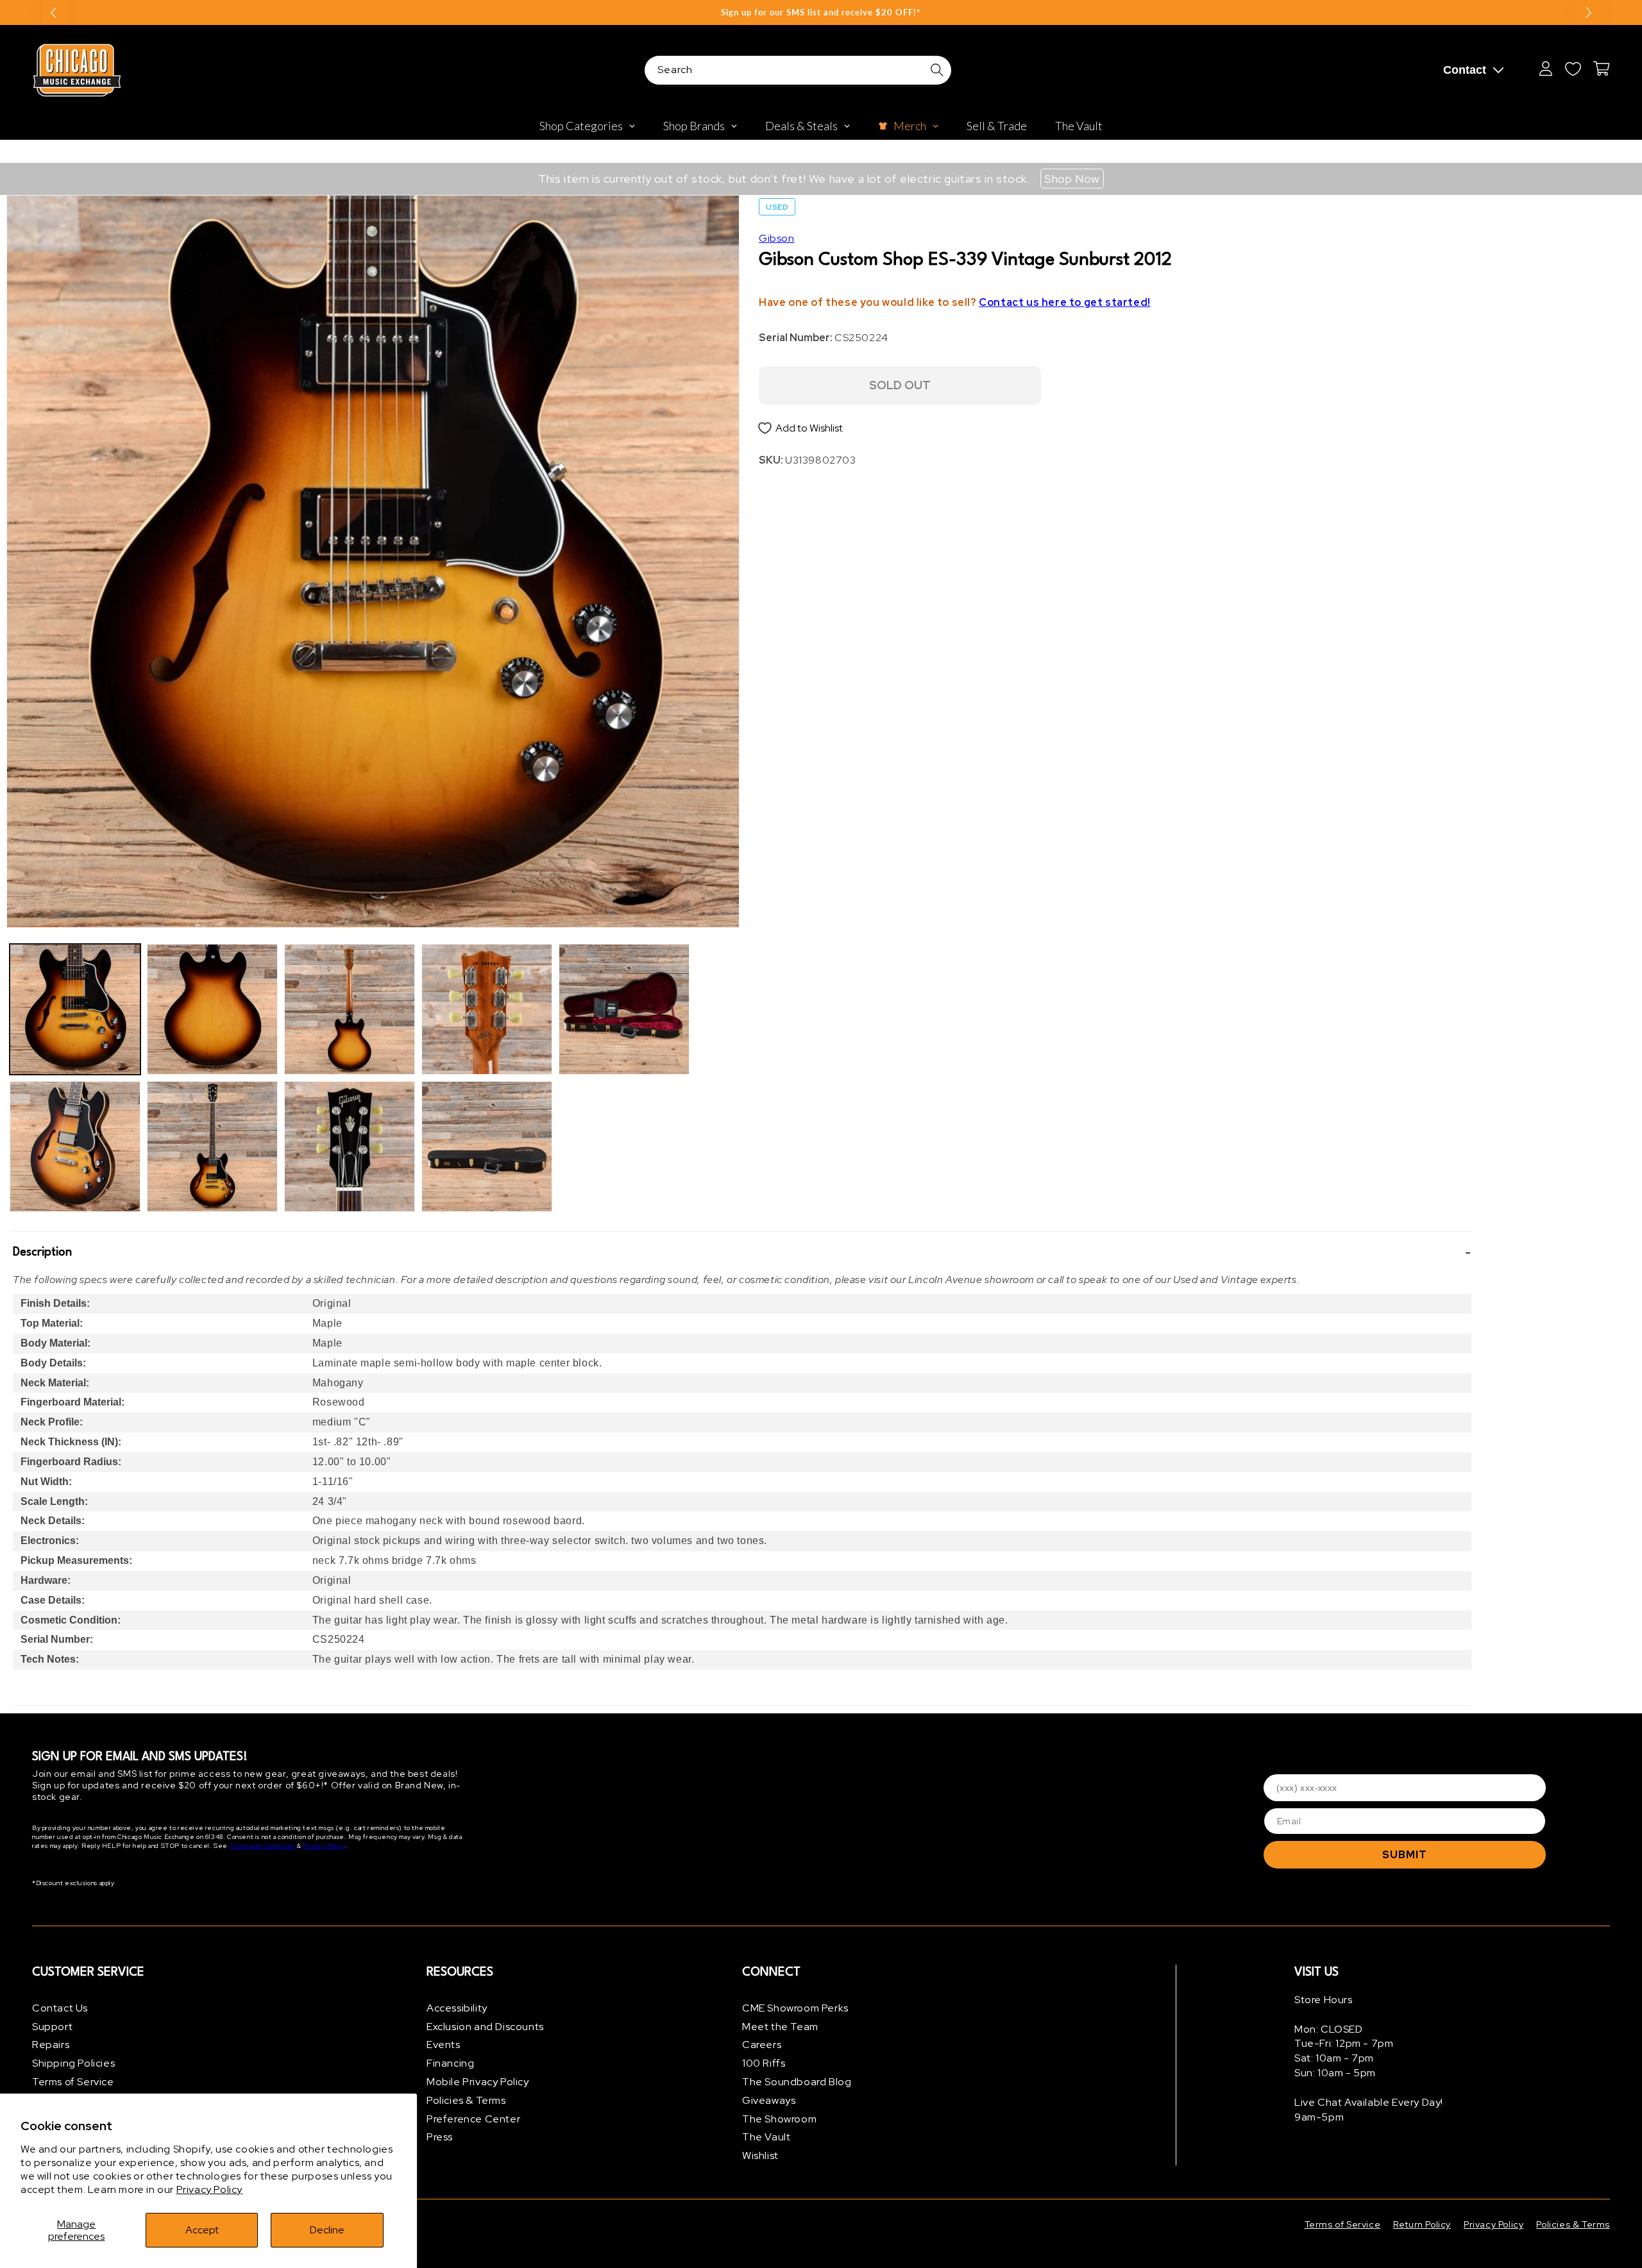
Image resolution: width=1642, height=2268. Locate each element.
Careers (762, 2045)
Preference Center (473, 2119)
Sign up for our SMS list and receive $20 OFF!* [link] (821, 12)
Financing (450, 2063)
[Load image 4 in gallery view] (212, 1147)
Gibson (777, 238)
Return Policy (1422, 2224)
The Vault (766, 2138)
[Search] (937, 70)
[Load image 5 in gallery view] (350, 1009)
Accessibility (457, 2008)
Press (440, 2138)
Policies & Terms (466, 2100)
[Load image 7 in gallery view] (487, 1009)
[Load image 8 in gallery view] (487, 1147)
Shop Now (1072, 179)
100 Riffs (764, 2063)
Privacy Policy (209, 2189)
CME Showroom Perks (795, 2008)
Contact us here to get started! (1065, 302)
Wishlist (760, 2155)
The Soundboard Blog (797, 2082)
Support (52, 2027)
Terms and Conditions (263, 1846)
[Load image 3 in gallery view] (212, 1009)
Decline (327, 2230)
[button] (742, 1252)
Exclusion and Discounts (485, 2027)
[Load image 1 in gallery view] (75, 1009)
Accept (202, 2230)
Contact (1465, 70)
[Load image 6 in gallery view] (350, 1147)
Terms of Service (73, 2082)
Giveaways (769, 2100)
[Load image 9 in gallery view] (624, 1009)
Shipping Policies (73, 2063)
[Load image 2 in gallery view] (75, 1147)
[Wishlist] (1573, 69)
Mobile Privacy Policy (478, 2082)
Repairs (51, 2045)
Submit (1405, 1855)
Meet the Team (780, 2027)
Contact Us (60, 2008)
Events (444, 2045)
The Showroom (779, 2119)
